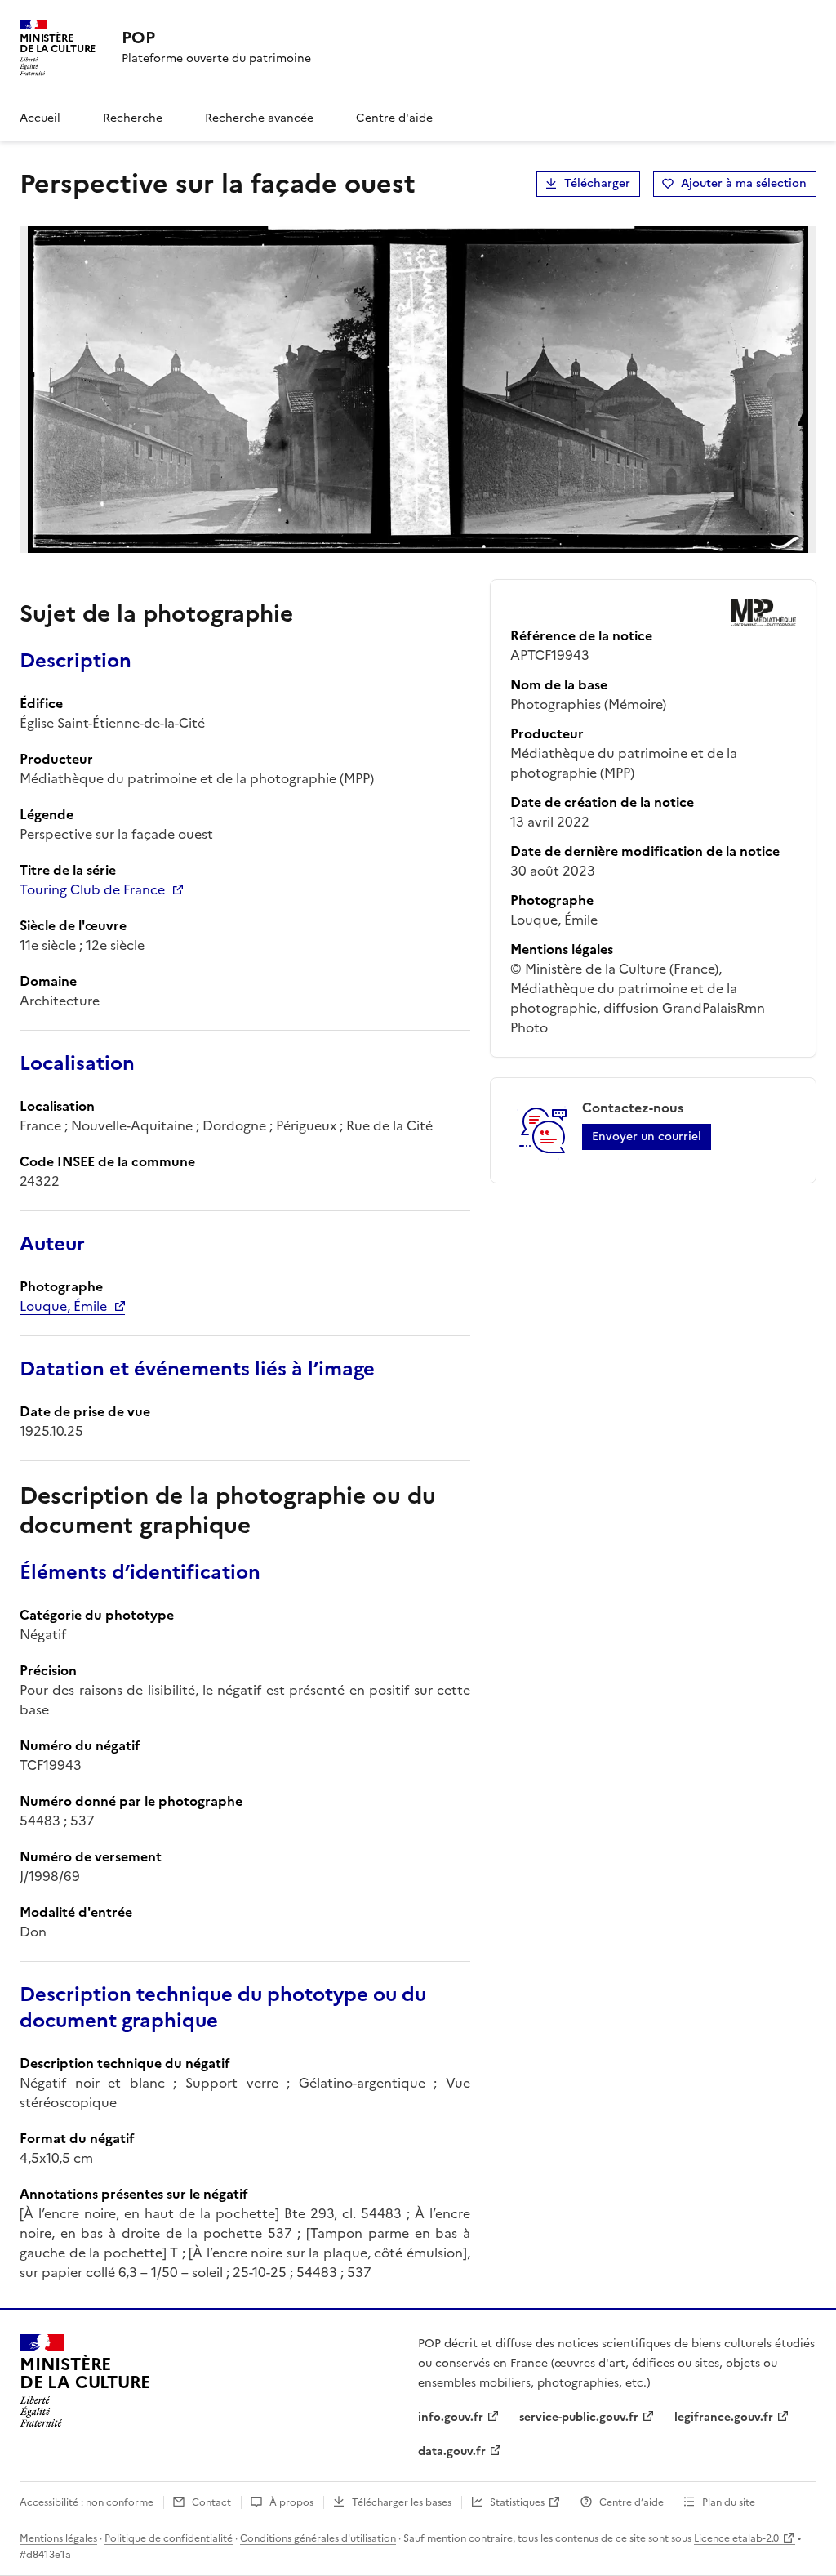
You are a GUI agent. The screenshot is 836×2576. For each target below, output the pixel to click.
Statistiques (517, 2502)
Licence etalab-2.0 (736, 2538)
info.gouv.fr (451, 2417)
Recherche (133, 118)
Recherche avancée (259, 118)
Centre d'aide (394, 118)
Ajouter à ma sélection (744, 183)
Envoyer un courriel (647, 1136)
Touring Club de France (92, 889)
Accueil (40, 118)
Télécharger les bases (402, 2502)
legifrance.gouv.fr (724, 2417)
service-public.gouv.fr (579, 2417)
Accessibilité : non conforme (87, 2502)
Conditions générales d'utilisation (318, 2538)
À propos (291, 2502)
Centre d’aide (631, 2502)
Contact (211, 2502)
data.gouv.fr (452, 2451)
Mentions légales (58, 2538)
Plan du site (729, 2502)
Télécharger (597, 183)
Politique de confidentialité (169, 2538)
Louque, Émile (63, 1306)
